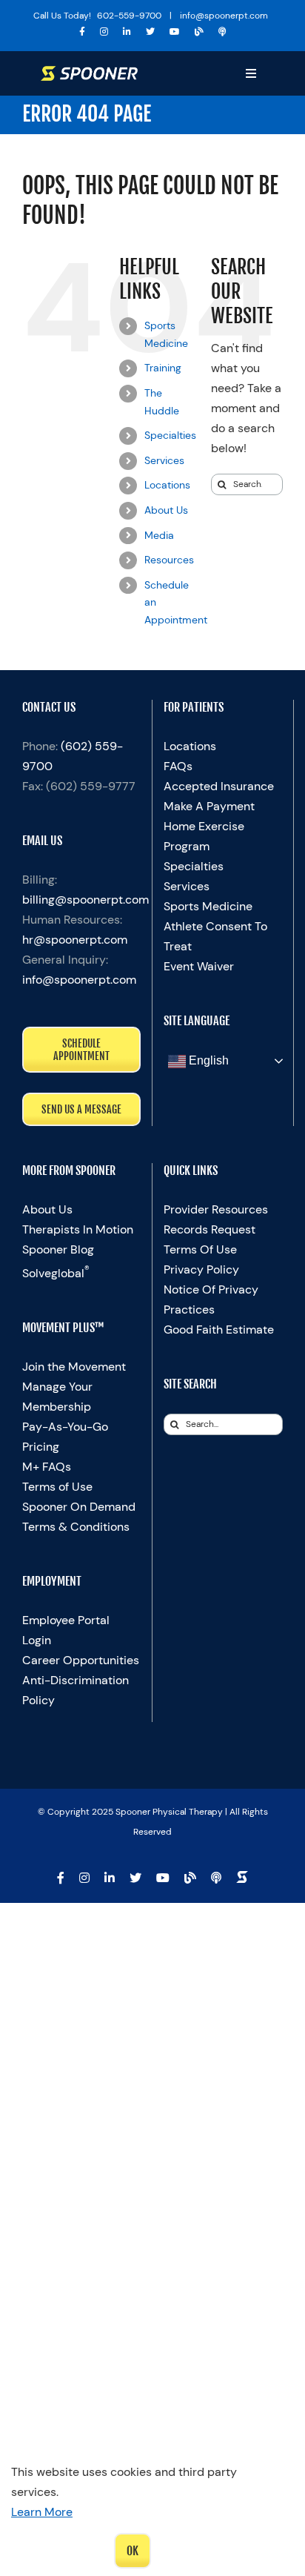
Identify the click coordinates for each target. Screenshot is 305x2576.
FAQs (178, 766)
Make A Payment (209, 806)
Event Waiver (199, 966)
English (207, 1060)
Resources (169, 560)
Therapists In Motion (78, 1229)
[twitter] (150, 32)
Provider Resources (216, 1209)
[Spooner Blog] (199, 32)
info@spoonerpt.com (79, 980)
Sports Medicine (208, 906)
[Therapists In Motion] (222, 32)
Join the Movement (74, 1367)
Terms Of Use (200, 1249)
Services (164, 460)
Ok (133, 2551)
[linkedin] (127, 32)
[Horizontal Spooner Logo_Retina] (89, 72)
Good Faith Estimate (219, 1330)
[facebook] (82, 32)
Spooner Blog (58, 1249)
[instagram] (104, 32)
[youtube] (175, 32)
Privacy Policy (201, 1269)
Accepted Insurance (219, 786)
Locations (167, 485)
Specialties (170, 435)
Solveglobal (56, 1273)
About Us (166, 510)
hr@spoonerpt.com (75, 940)
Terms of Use (57, 1487)
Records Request (210, 1229)
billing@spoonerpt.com (86, 900)
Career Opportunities (81, 1660)
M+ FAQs (47, 1467)
